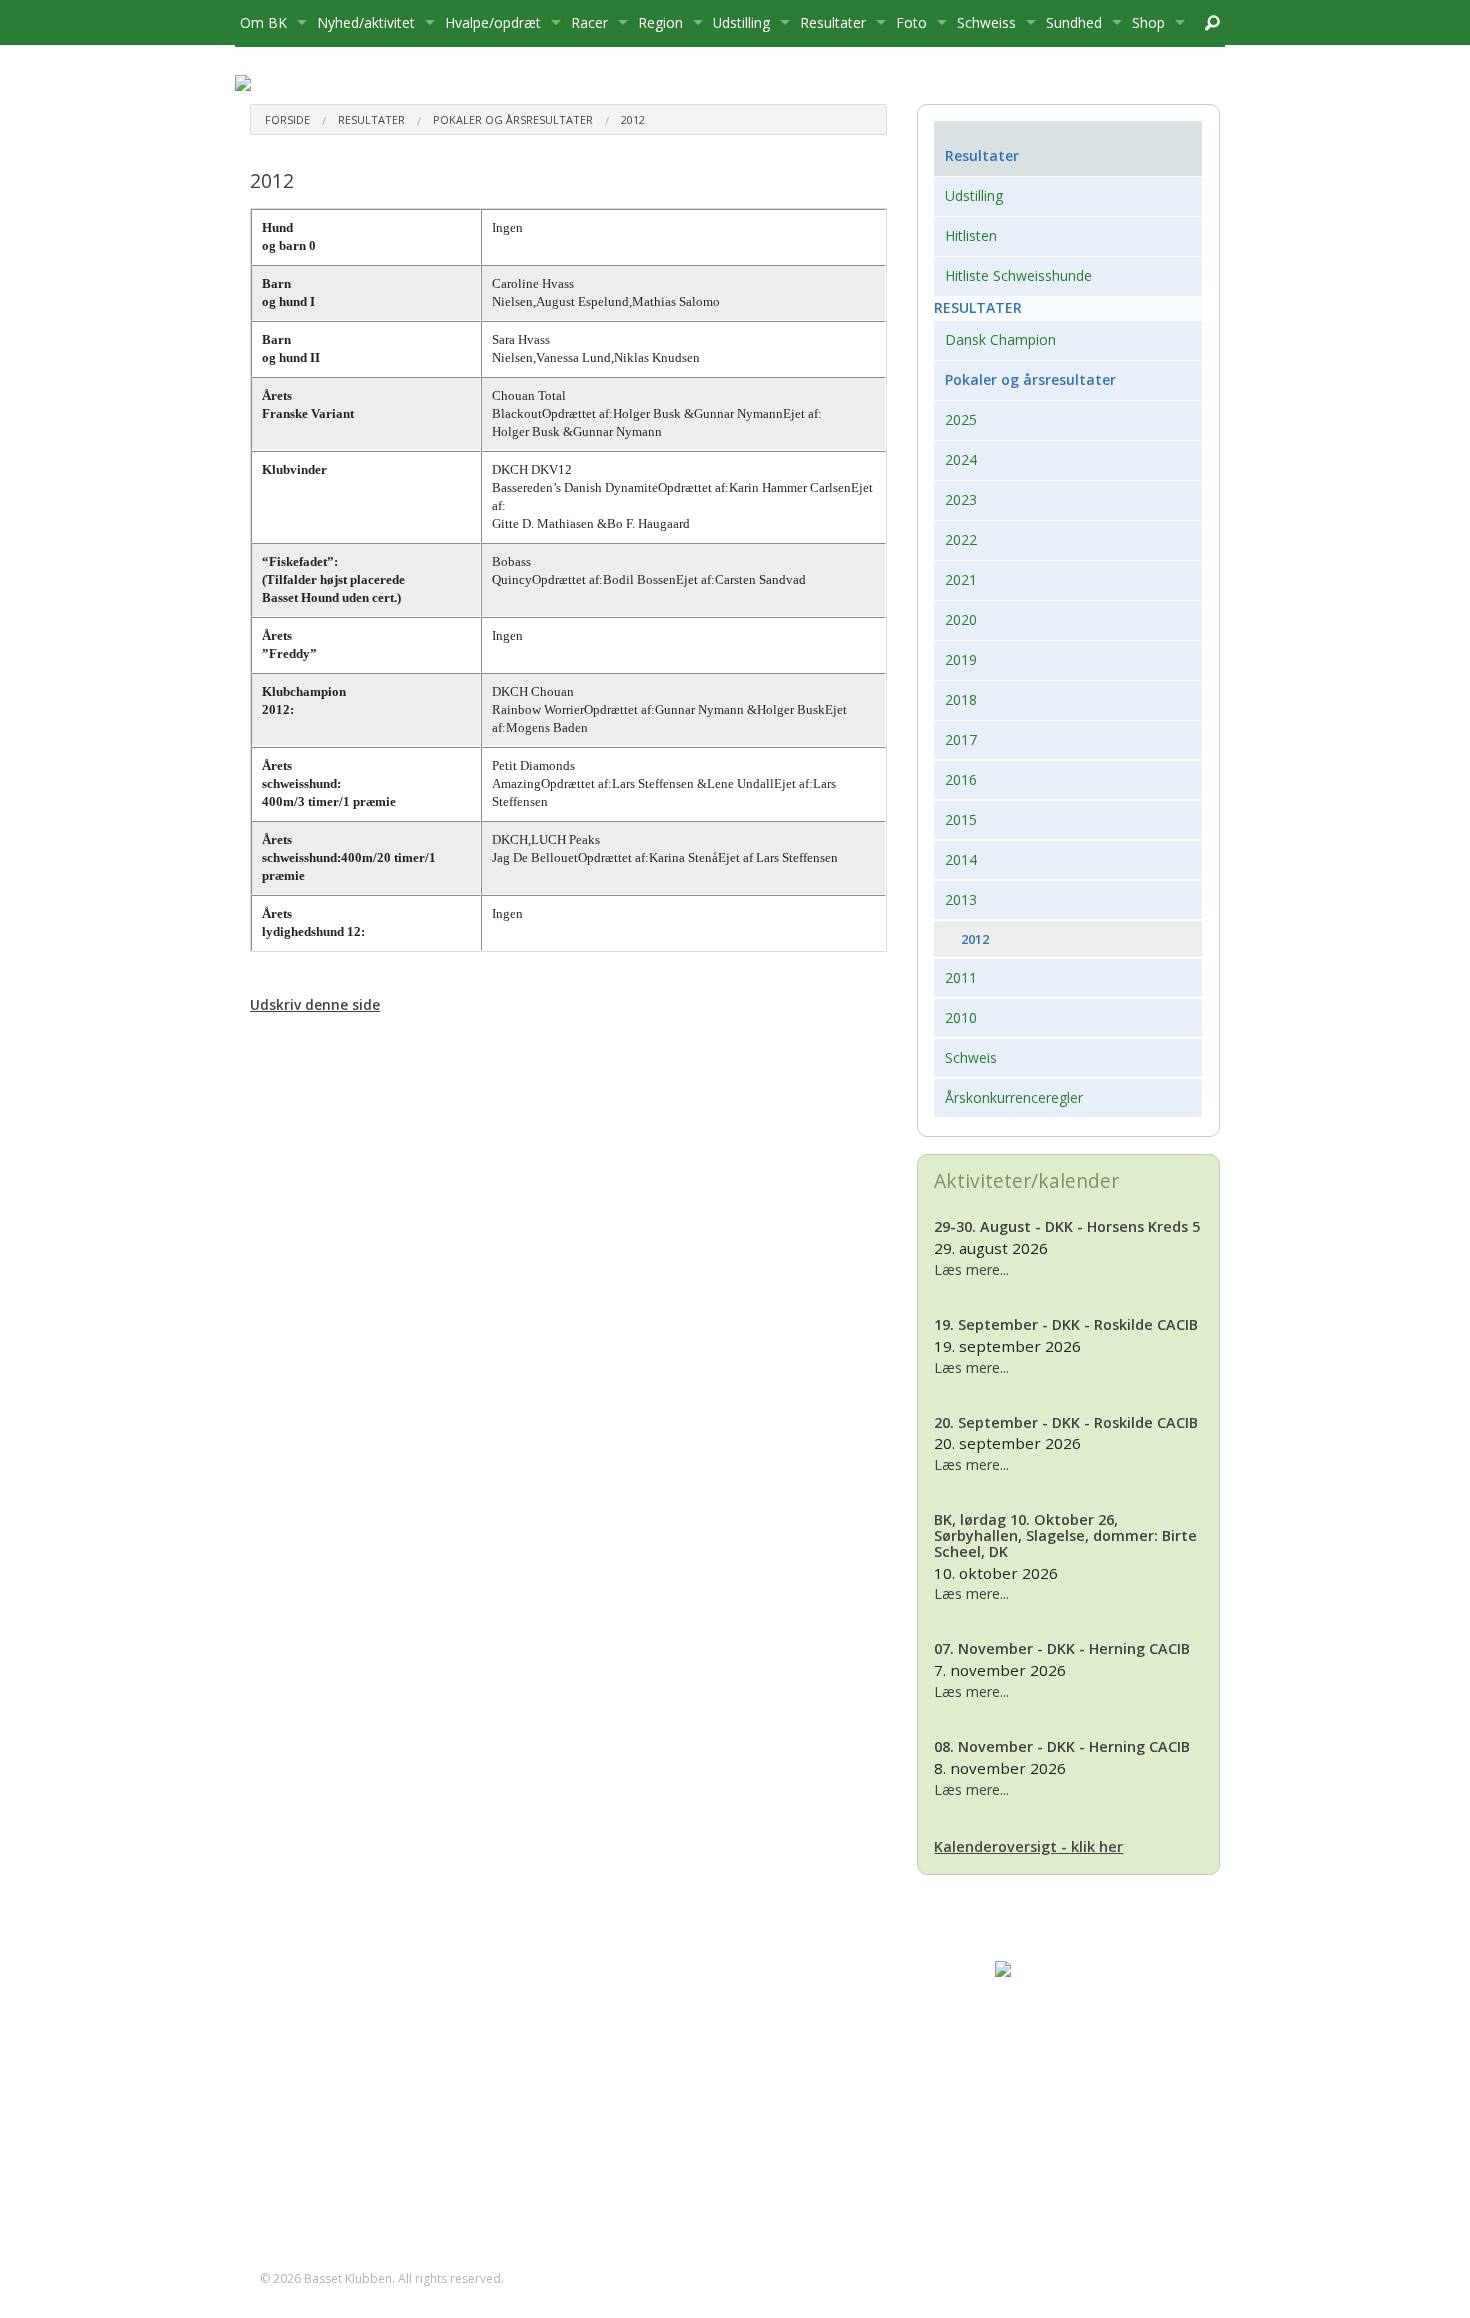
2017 (961, 739)
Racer (589, 22)
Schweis (971, 1057)
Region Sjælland (1046, 2069)
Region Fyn (1030, 2008)
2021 (961, 579)
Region (660, 22)
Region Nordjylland (1055, 2049)
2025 (961, 419)
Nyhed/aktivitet (366, 22)
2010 (961, 1017)
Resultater (833, 22)
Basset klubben (1043, 1988)
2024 (961, 459)
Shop (1148, 22)
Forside (287, 119)
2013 (961, 899)
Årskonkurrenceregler (1014, 1097)
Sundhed (1074, 22)
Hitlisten (971, 235)
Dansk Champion (1000, 339)
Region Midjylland (1050, 2028)
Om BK (263, 22)
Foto (911, 22)
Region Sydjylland (1051, 2089)
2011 (961, 977)
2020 (961, 619)
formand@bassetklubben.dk (371, 2078)
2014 (961, 859)
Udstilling (741, 22)
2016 (961, 779)
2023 (961, 499)
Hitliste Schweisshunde (1018, 275)
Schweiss (986, 22)
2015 (961, 819)
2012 (633, 119)
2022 (961, 539)
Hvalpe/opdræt (493, 22)
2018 (961, 699)
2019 (961, 659)
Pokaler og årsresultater (513, 119)
